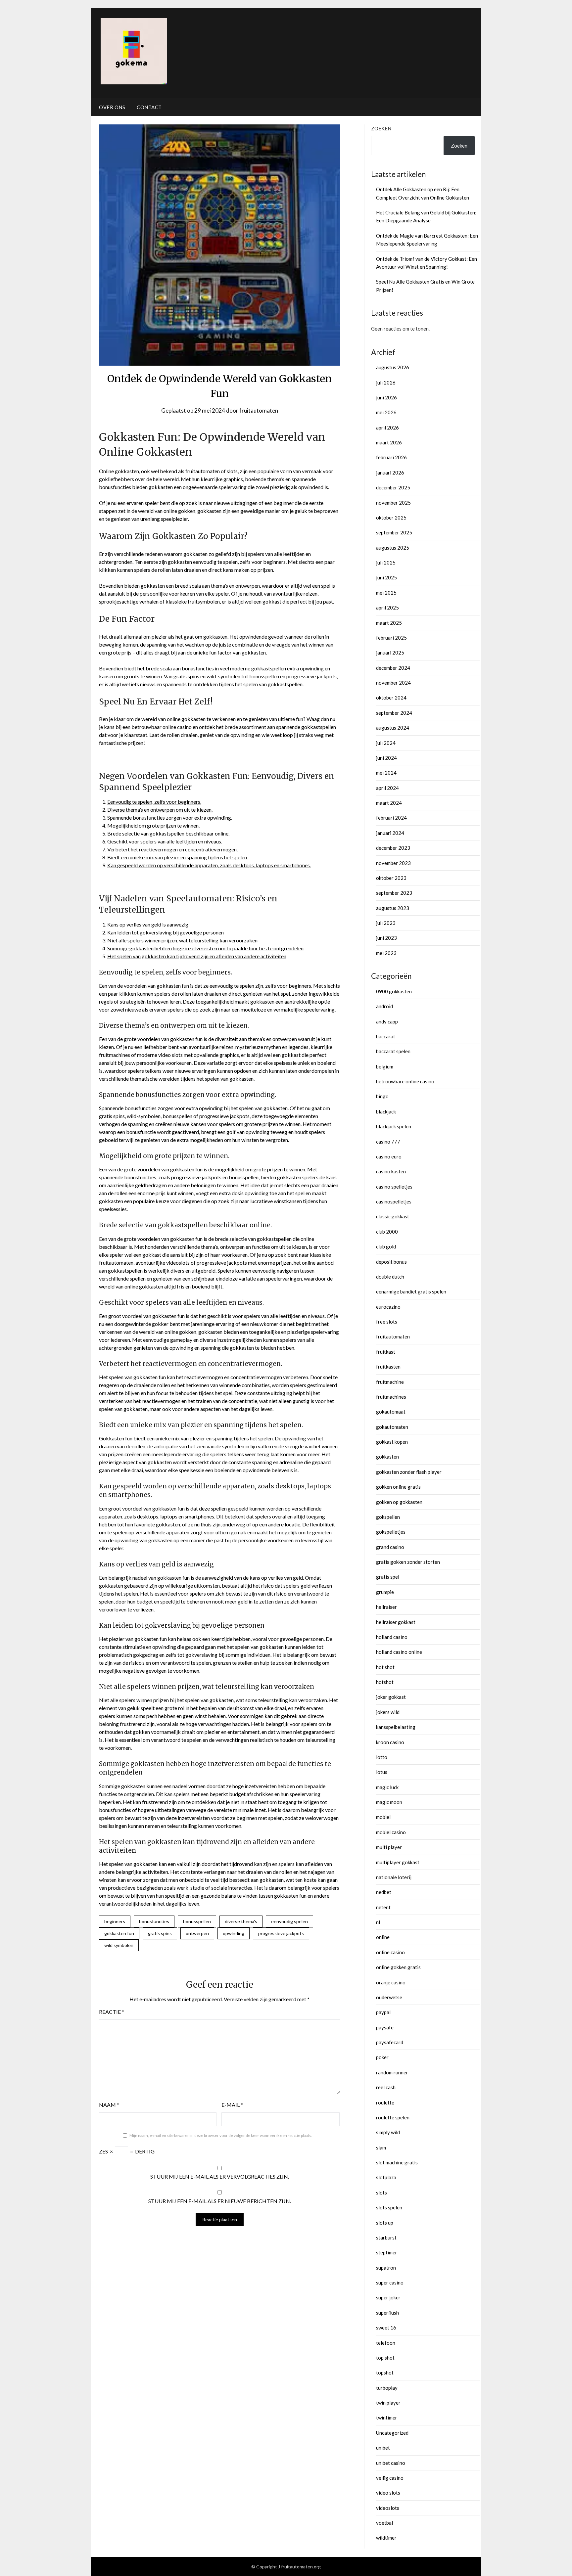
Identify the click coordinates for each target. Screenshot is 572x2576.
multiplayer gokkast (398, 1862)
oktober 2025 (391, 518)
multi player (389, 1847)
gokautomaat (391, 1412)
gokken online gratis (398, 1487)
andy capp (387, 1021)
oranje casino (391, 1982)
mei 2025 (386, 593)
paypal (383, 2012)
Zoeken (381, 128)
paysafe (385, 2027)
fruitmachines (391, 1397)
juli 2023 (386, 923)
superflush (387, 2313)
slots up (385, 2223)
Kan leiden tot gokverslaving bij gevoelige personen (166, 932)
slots (381, 2192)
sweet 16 (386, 2327)
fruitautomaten (259, 410)
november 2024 (393, 683)
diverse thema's (241, 1921)
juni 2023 (386, 938)
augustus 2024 (393, 728)
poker (382, 2057)
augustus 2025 (393, 548)
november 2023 (393, 863)
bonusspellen (197, 1921)
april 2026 (387, 428)
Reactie (112, 2012)
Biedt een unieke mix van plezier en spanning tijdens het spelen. (178, 857)
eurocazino (388, 1307)
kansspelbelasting (396, 1727)
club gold (386, 1246)
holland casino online (399, 1652)
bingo (382, 1096)
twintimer (387, 2418)
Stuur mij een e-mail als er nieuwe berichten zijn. (220, 2201)
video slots (388, 2493)
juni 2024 (386, 758)
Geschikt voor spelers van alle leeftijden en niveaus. (165, 841)
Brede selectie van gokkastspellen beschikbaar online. (168, 833)
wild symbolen (119, 1945)
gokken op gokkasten (399, 1502)
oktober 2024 (391, 698)
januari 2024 (390, 833)
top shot (385, 2358)
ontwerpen (197, 1933)
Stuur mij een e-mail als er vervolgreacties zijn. (220, 2176)
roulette (385, 2102)
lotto (382, 1757)
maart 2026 (389, 442)
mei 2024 (386, 773)
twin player (388, 2403)
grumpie (385, 1592)
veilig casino (390, 2478)
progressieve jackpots (281, 1933)
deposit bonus (391, 1262)
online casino (390, 1952)
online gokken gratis (398, 1967)
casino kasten (391, 1171)
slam (381, 2147)
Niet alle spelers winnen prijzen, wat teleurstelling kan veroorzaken (182, 940)
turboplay (387, 2388)
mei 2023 (386, 953)
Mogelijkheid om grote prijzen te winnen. (153, 825)
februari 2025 (391, 638)
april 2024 (387, 788)
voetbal (384, 2523)
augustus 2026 (393, 367)
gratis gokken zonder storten (408, 1562)
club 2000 (387, 1232)
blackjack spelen (394, 1126)
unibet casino (391, 2463)
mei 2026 (386, 412)
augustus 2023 (393, 908)
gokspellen (388, 1517)
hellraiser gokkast (396, 1622)
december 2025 (393, 487)
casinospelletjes (394, 1201)
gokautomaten (392, 1427)
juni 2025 (386, 577)
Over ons (112, 107)
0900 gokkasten (394, 991)
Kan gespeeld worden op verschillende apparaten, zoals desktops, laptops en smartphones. (209, 865)
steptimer (387, 2252)
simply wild (388, 2132)
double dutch (390, 1277)
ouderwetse (389, 1997)
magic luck (387, 1787)
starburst (386, 2237)
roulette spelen (393, 2117)
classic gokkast (393, 1216)
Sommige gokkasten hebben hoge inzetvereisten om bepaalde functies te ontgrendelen (205, 948)
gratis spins (160, 1933)
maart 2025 (389, 623)
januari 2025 (390, 653)
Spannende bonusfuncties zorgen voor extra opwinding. (170, 817)
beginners (115, 1921)
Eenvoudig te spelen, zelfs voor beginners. (154, 802)
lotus (382, 1772)
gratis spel (388, 1577)
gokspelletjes (391, 1532)
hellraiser (386, 1607)
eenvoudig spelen (289, 1921)
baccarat (386, 1036)
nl (378, 1922)
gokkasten (387, 1457)
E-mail (232, 2105)
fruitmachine (390, 1382)
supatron (386, 2268)
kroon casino (390, 1742)
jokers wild (388, 1712)
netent (383, 1907)
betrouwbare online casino (405, 1081)
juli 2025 (386, 563)
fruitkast (386, 1352)
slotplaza (386, 2177)
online (383, 1937)
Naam (109, 2105)
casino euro (389, 1156)
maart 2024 (389, 803)
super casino (390, 2282)
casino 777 (388, 1142)
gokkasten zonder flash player (409, 1472)
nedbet (384, 1892)
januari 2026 (390, 473)
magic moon (389, 1802)
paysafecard (390, 2042)
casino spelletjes (394, 1187)
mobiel (383, 1817)
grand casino (390, 1547)
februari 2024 (391, 818)
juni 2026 (386, 397)
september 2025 (394, 532)
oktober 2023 (391, 878)
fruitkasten (388, 1367)
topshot (385, 2373)
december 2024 (393, 668)
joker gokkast (391, 1697)
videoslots (388, 2508)
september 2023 (394, 893)
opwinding (234, 1933)
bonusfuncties (154, 1921)
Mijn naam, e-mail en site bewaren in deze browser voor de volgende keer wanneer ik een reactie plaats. (221, 2135)
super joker (388, 2297)
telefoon (386, 2343)
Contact (149, 107)
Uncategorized (392, 2433)
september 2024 (394, 713)
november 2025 (393, 503)
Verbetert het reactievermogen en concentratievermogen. (172, 849)
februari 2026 (391, 457)
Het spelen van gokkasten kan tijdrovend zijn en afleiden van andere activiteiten (197, 956)
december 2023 (393, 848)
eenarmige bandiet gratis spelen (411, 1291)
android (384, 1006)
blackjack (386, 1111)
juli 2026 (386, 383)
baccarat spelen (393, 1051)
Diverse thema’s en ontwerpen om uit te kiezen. (160, 810)
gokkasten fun (119, 1933)
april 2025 (387, 608)
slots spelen (389, 2207)
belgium (385, 1066)
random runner (392, 2072)
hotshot (385, 1682)
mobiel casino (391, 1832)
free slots (387, 1322)
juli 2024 (386, 743)
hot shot (385, 1667)
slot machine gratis (397, 2162)
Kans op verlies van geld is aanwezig (148, 924)
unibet (383, 2448)
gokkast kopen (392, 1442)
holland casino (392, 1637)
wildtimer (386, 2538)
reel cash (386, 2087)
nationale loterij (394, 1877)
